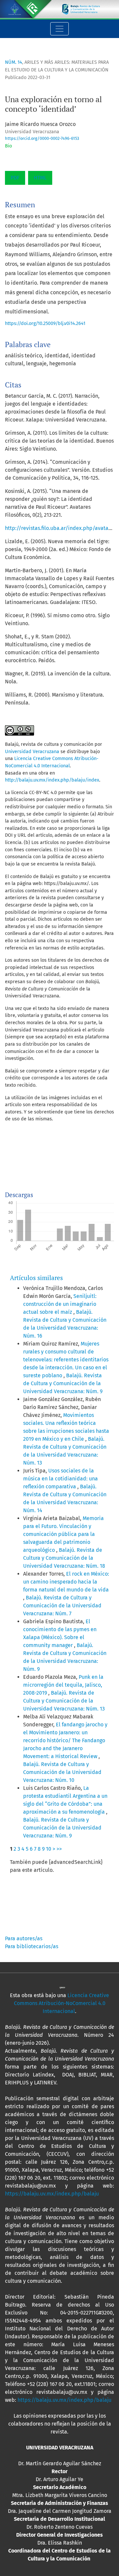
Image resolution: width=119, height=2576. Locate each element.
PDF (15, 178)
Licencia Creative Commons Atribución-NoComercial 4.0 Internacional (62, 2003)
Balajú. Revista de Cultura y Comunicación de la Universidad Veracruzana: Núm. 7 (62, 1606)
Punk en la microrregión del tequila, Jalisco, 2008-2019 (63, 1685)
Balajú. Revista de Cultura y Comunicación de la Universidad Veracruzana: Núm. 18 (64, 1558)
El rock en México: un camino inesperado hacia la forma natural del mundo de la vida (66, 1582)
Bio (8, 146)
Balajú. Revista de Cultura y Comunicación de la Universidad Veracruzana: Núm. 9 (63, 1383)
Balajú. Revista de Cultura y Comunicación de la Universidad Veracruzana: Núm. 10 (62, 1772)
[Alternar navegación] (59, 29)
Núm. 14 (14, 62)
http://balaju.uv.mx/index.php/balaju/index (52, 780)
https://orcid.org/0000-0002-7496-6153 (42, 138)
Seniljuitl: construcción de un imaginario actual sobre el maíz (60, 1304)
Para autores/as (24, 1938)
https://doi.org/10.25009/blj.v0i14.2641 (45, 323)
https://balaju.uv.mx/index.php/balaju (52, 2194)
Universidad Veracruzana (33, 752)
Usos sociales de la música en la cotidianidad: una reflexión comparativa (60, 1479)
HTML (40, 178)
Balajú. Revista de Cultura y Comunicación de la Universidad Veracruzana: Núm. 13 (64, 1701)
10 (49, 1849)
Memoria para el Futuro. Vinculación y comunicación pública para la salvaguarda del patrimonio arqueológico (63, 1534)
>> (59, 1849)
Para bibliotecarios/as (32, 1946)
